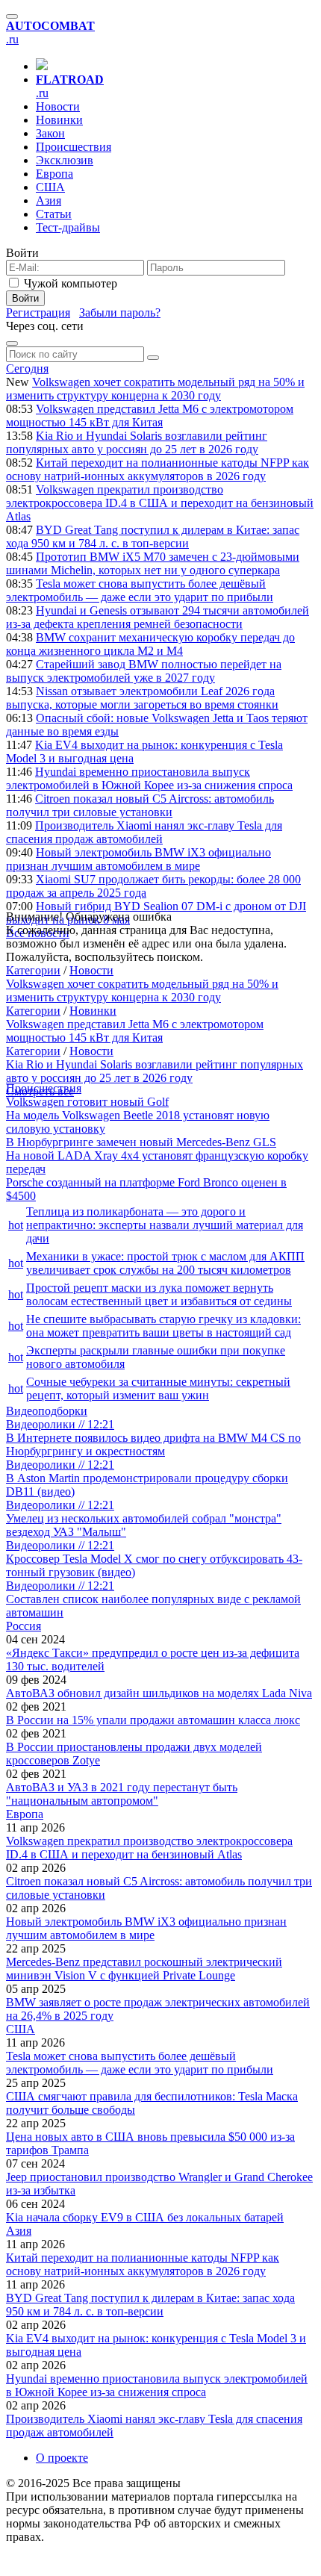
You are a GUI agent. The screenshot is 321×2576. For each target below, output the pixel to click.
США (50, 187)
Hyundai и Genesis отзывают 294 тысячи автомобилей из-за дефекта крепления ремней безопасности (158, 617)
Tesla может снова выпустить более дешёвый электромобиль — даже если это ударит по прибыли (140, 590)
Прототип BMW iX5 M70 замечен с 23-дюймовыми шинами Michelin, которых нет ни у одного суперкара (153, 563)
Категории (33, 970)
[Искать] (153, 358)
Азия (49, 200)
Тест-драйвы (68, 227)
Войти (25, 298)
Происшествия (74, 147)
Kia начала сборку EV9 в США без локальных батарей (145, 2217)
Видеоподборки (47, 1411)
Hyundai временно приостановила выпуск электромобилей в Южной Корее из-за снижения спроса (149, 778)
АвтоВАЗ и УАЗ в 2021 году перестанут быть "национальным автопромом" (122, 1794)
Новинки (59, 120)
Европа (54, 174)
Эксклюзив (65, 160)
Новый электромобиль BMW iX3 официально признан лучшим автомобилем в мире (138, 859)
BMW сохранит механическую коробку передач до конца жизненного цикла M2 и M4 (150, 644)
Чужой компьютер (71, 283)
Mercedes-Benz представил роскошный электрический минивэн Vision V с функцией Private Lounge (144, 1969)
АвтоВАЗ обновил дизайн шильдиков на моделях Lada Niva (159, 1693)
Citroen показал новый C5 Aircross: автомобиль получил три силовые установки (140, 805)
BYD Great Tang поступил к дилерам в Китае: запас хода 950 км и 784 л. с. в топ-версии (153, 536)
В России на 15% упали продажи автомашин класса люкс (153, 1720)
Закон (50, 133)
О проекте (62, 2458)
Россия (24, 1626)
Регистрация (38, 312)
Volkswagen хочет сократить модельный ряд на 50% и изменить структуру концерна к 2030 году (155, 389)
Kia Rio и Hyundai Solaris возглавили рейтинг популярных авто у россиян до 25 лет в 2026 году (137, 442)
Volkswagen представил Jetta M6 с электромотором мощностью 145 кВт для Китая (150, 416)
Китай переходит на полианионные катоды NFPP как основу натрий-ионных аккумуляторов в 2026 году (158, 469)
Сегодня (27, 368)
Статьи (54, 214)
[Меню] (12, 16)
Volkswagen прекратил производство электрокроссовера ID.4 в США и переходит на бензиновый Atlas (160, 503)
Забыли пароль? (120, 312)
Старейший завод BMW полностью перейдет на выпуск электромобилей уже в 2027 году (144, 671)
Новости (58, 106)
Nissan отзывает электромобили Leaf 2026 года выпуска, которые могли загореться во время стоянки (142, 698)
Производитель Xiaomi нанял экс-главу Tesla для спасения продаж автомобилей (144, 832)
